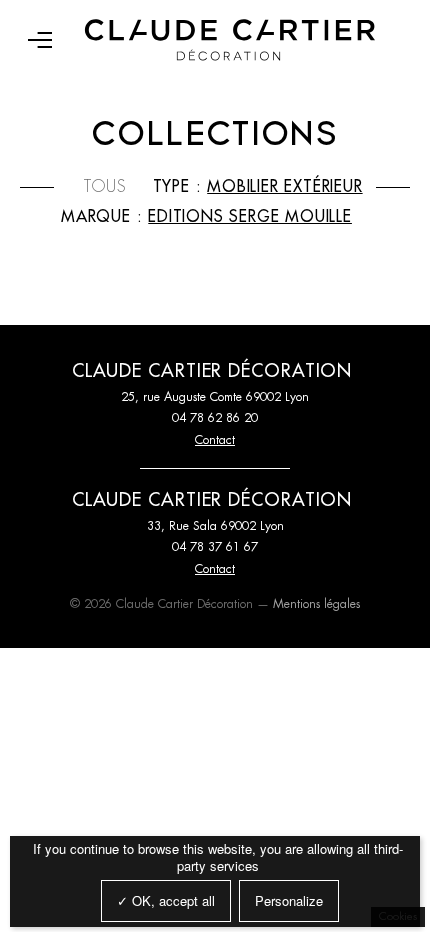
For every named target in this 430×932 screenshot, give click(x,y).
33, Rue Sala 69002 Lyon (215, 526)
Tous (105, 187)
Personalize (289, 900)
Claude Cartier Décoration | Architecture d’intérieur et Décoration (230, 40)
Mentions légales (316, 604)
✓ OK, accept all (166, 900)
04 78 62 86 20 (215, 418)
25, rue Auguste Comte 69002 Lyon (215, 397)
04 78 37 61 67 (215, 547)
